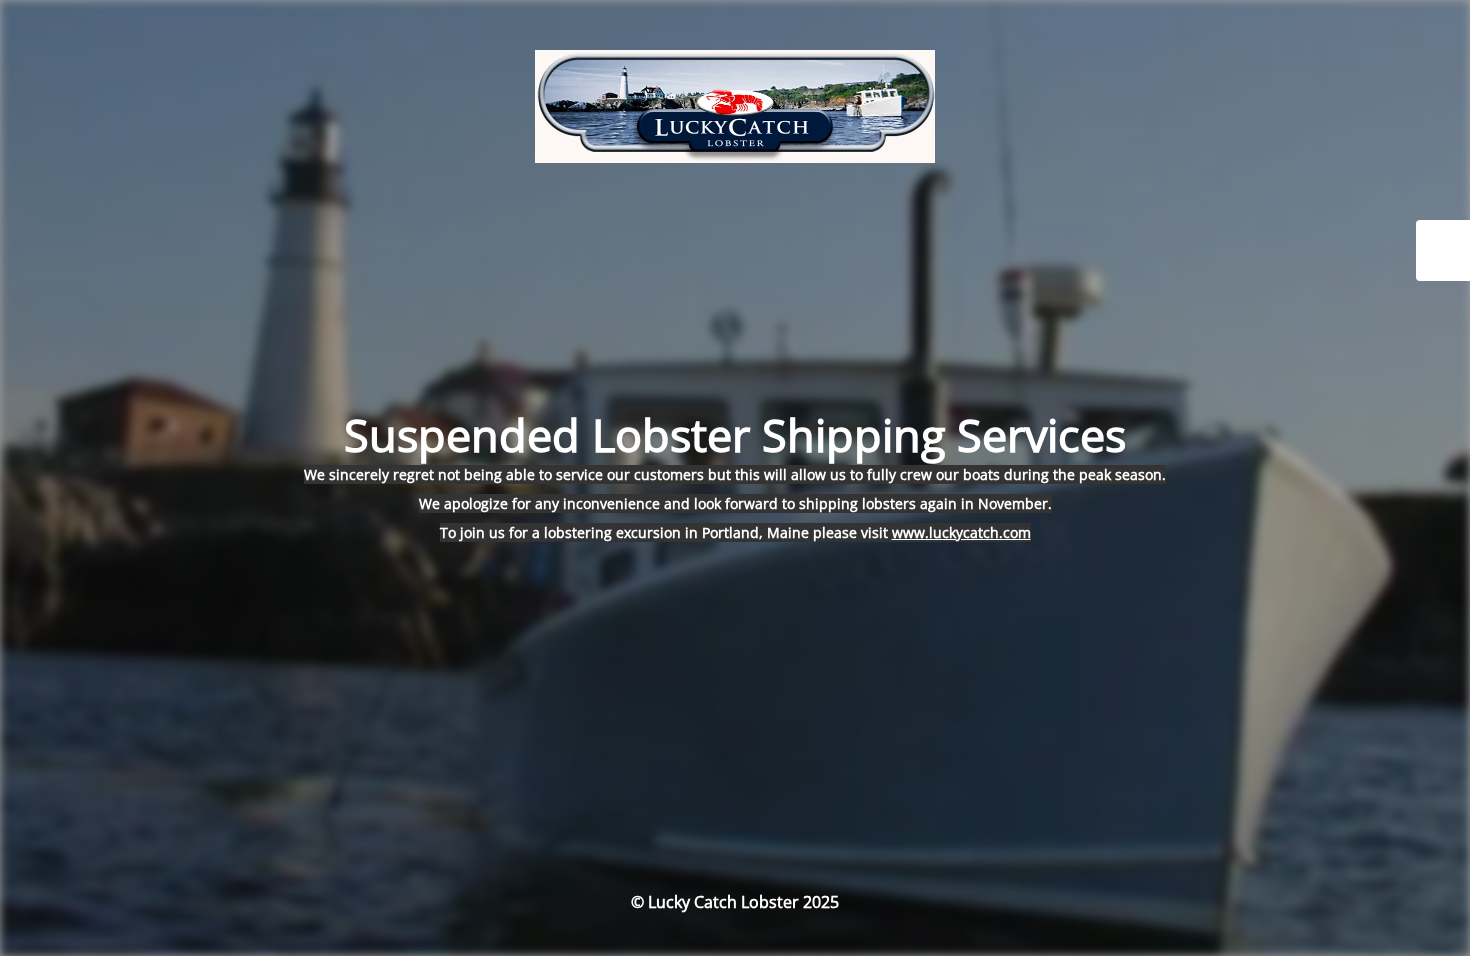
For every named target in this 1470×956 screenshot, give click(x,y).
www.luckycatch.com (961, 532)
